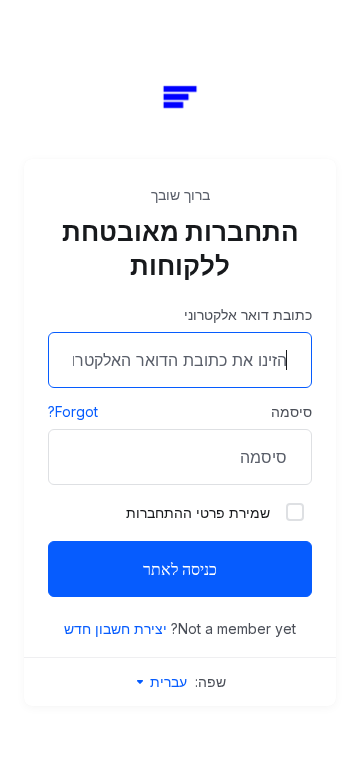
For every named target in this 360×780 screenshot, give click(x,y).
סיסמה (291, 411)
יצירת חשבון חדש (115, 628)
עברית (166, 681)
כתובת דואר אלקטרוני (248, 314)
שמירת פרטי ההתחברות (198, 512)
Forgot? (73, 411)
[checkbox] (295, 512)
